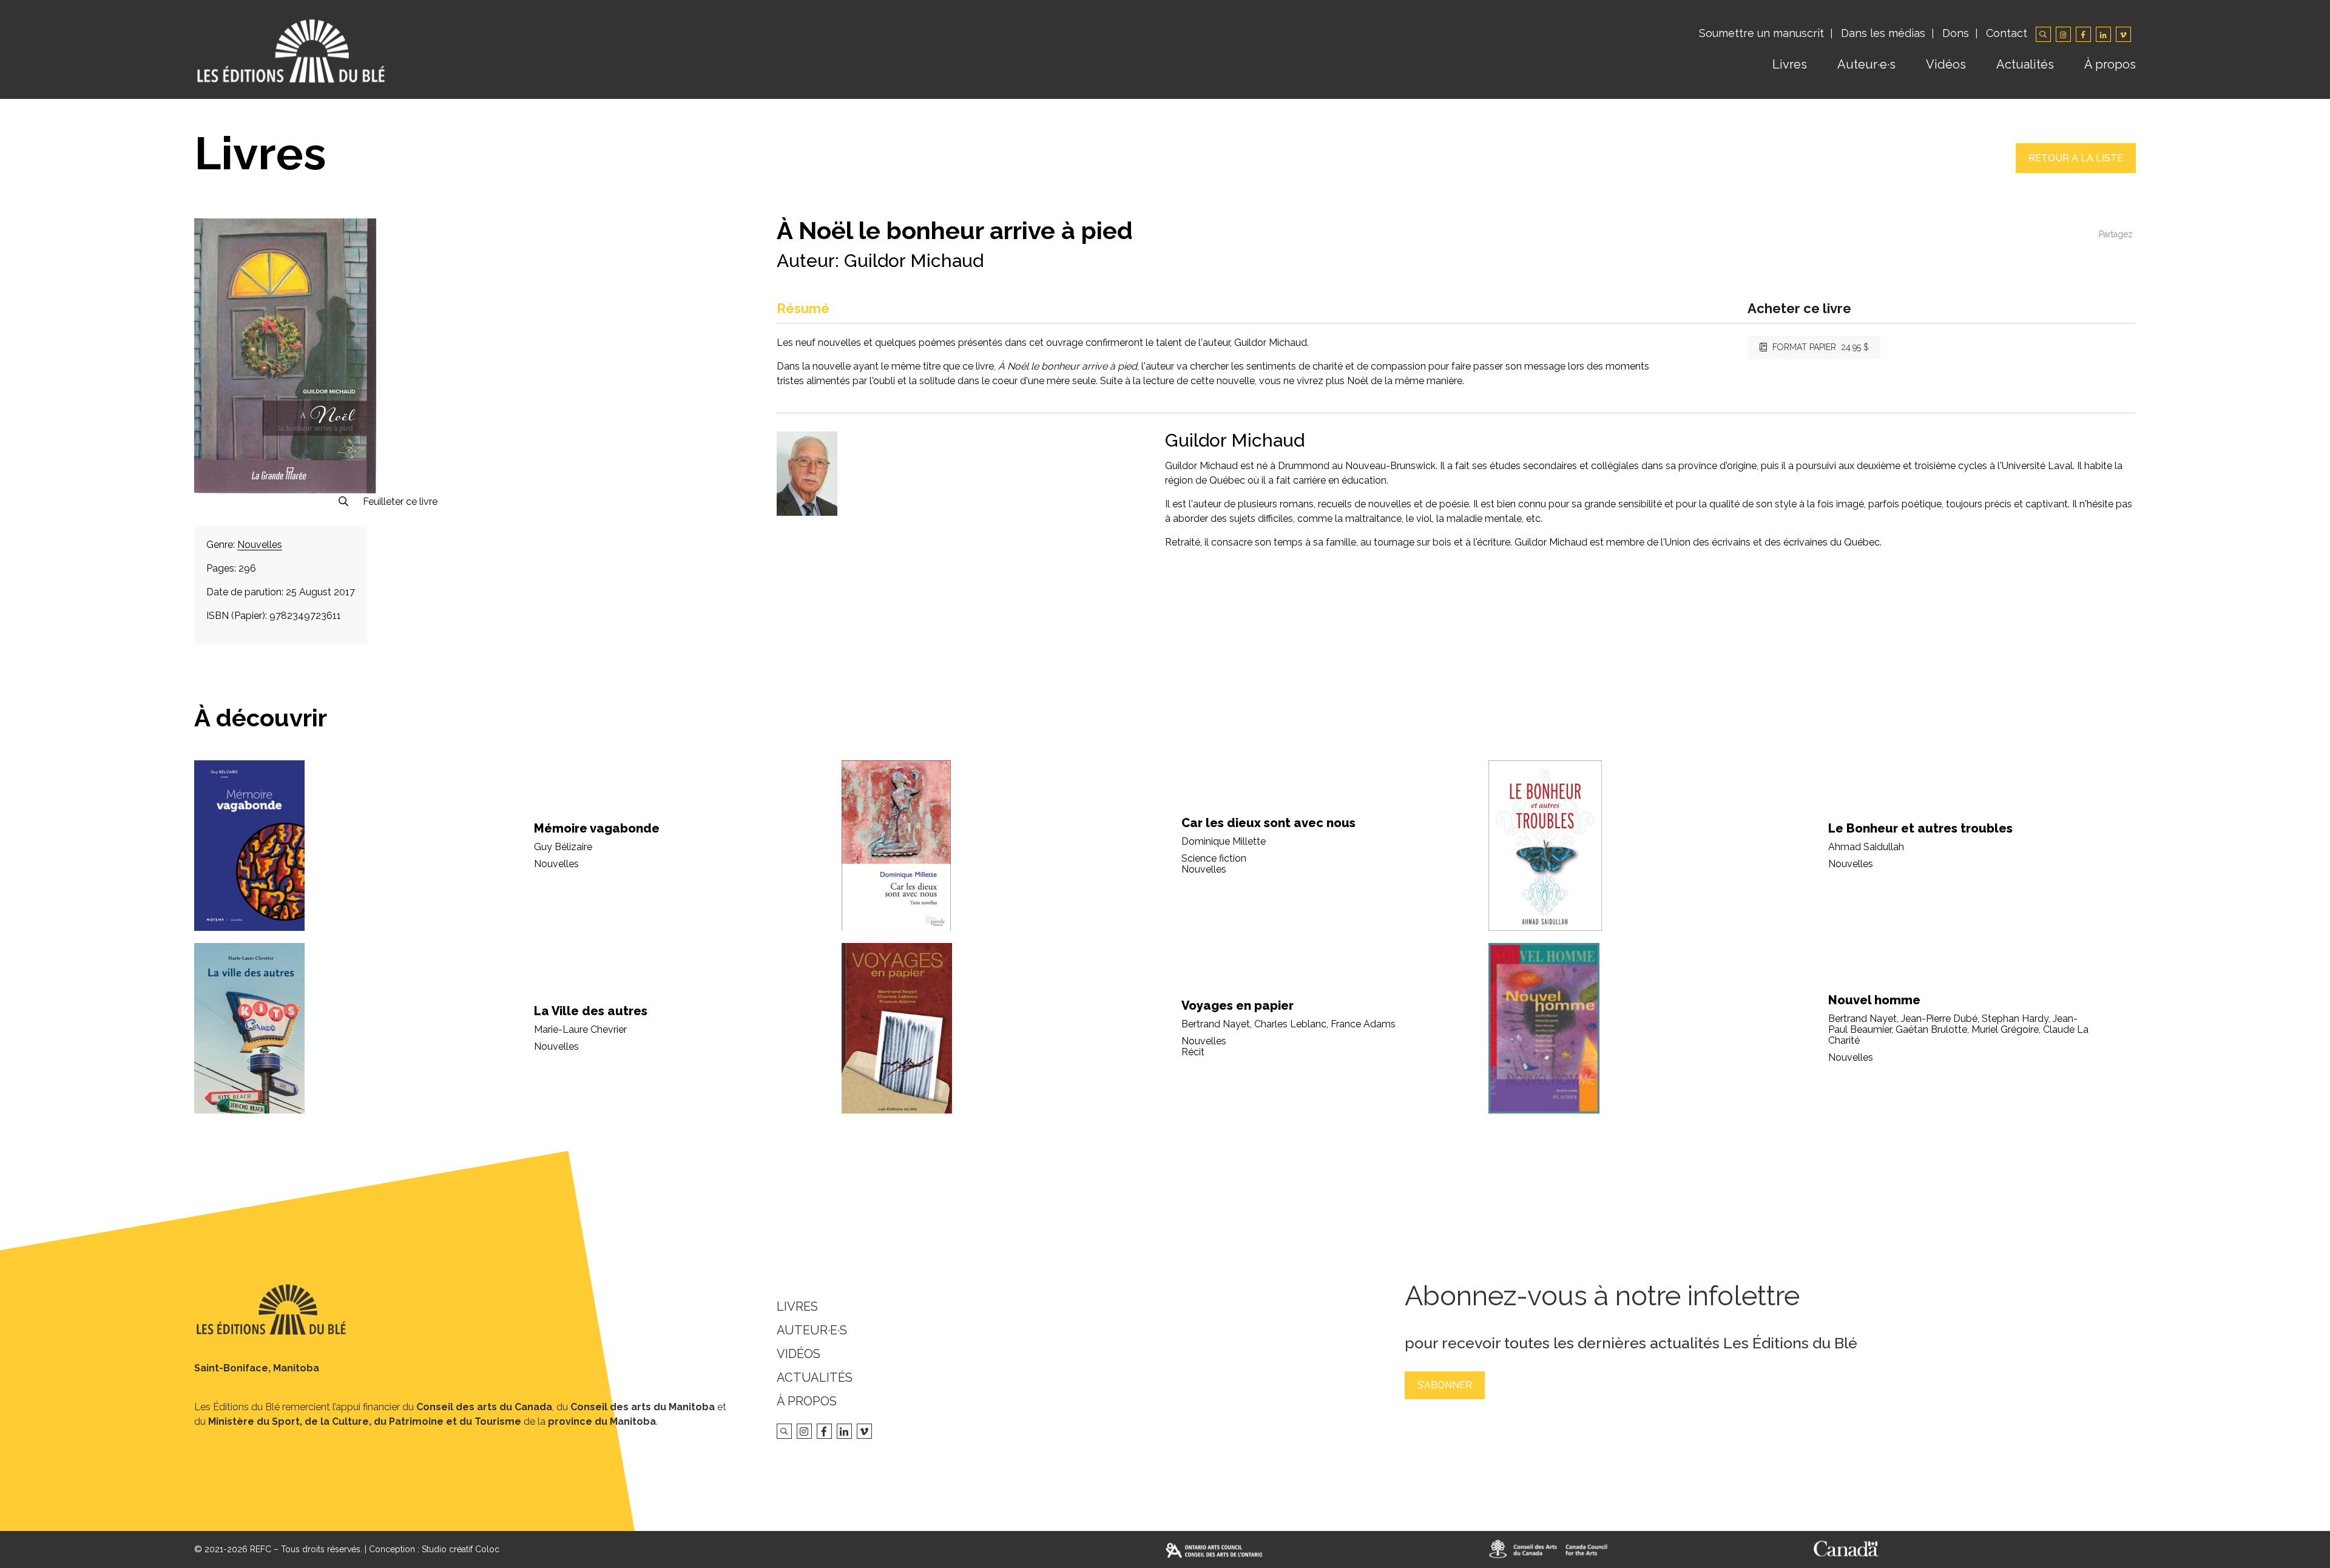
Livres (1790, 64)
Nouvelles (260, 545)
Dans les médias (1883, 33)
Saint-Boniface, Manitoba (257, 1368)
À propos (2110, 64)
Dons (1956, 33)
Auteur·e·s (1866, 64)
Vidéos (1946, 64)
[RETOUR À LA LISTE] (2076, 170)
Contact (2007, 33)
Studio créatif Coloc (461, 1549)
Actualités (2025, 64)
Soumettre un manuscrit (1761, 33)
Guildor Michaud (914, 261)
